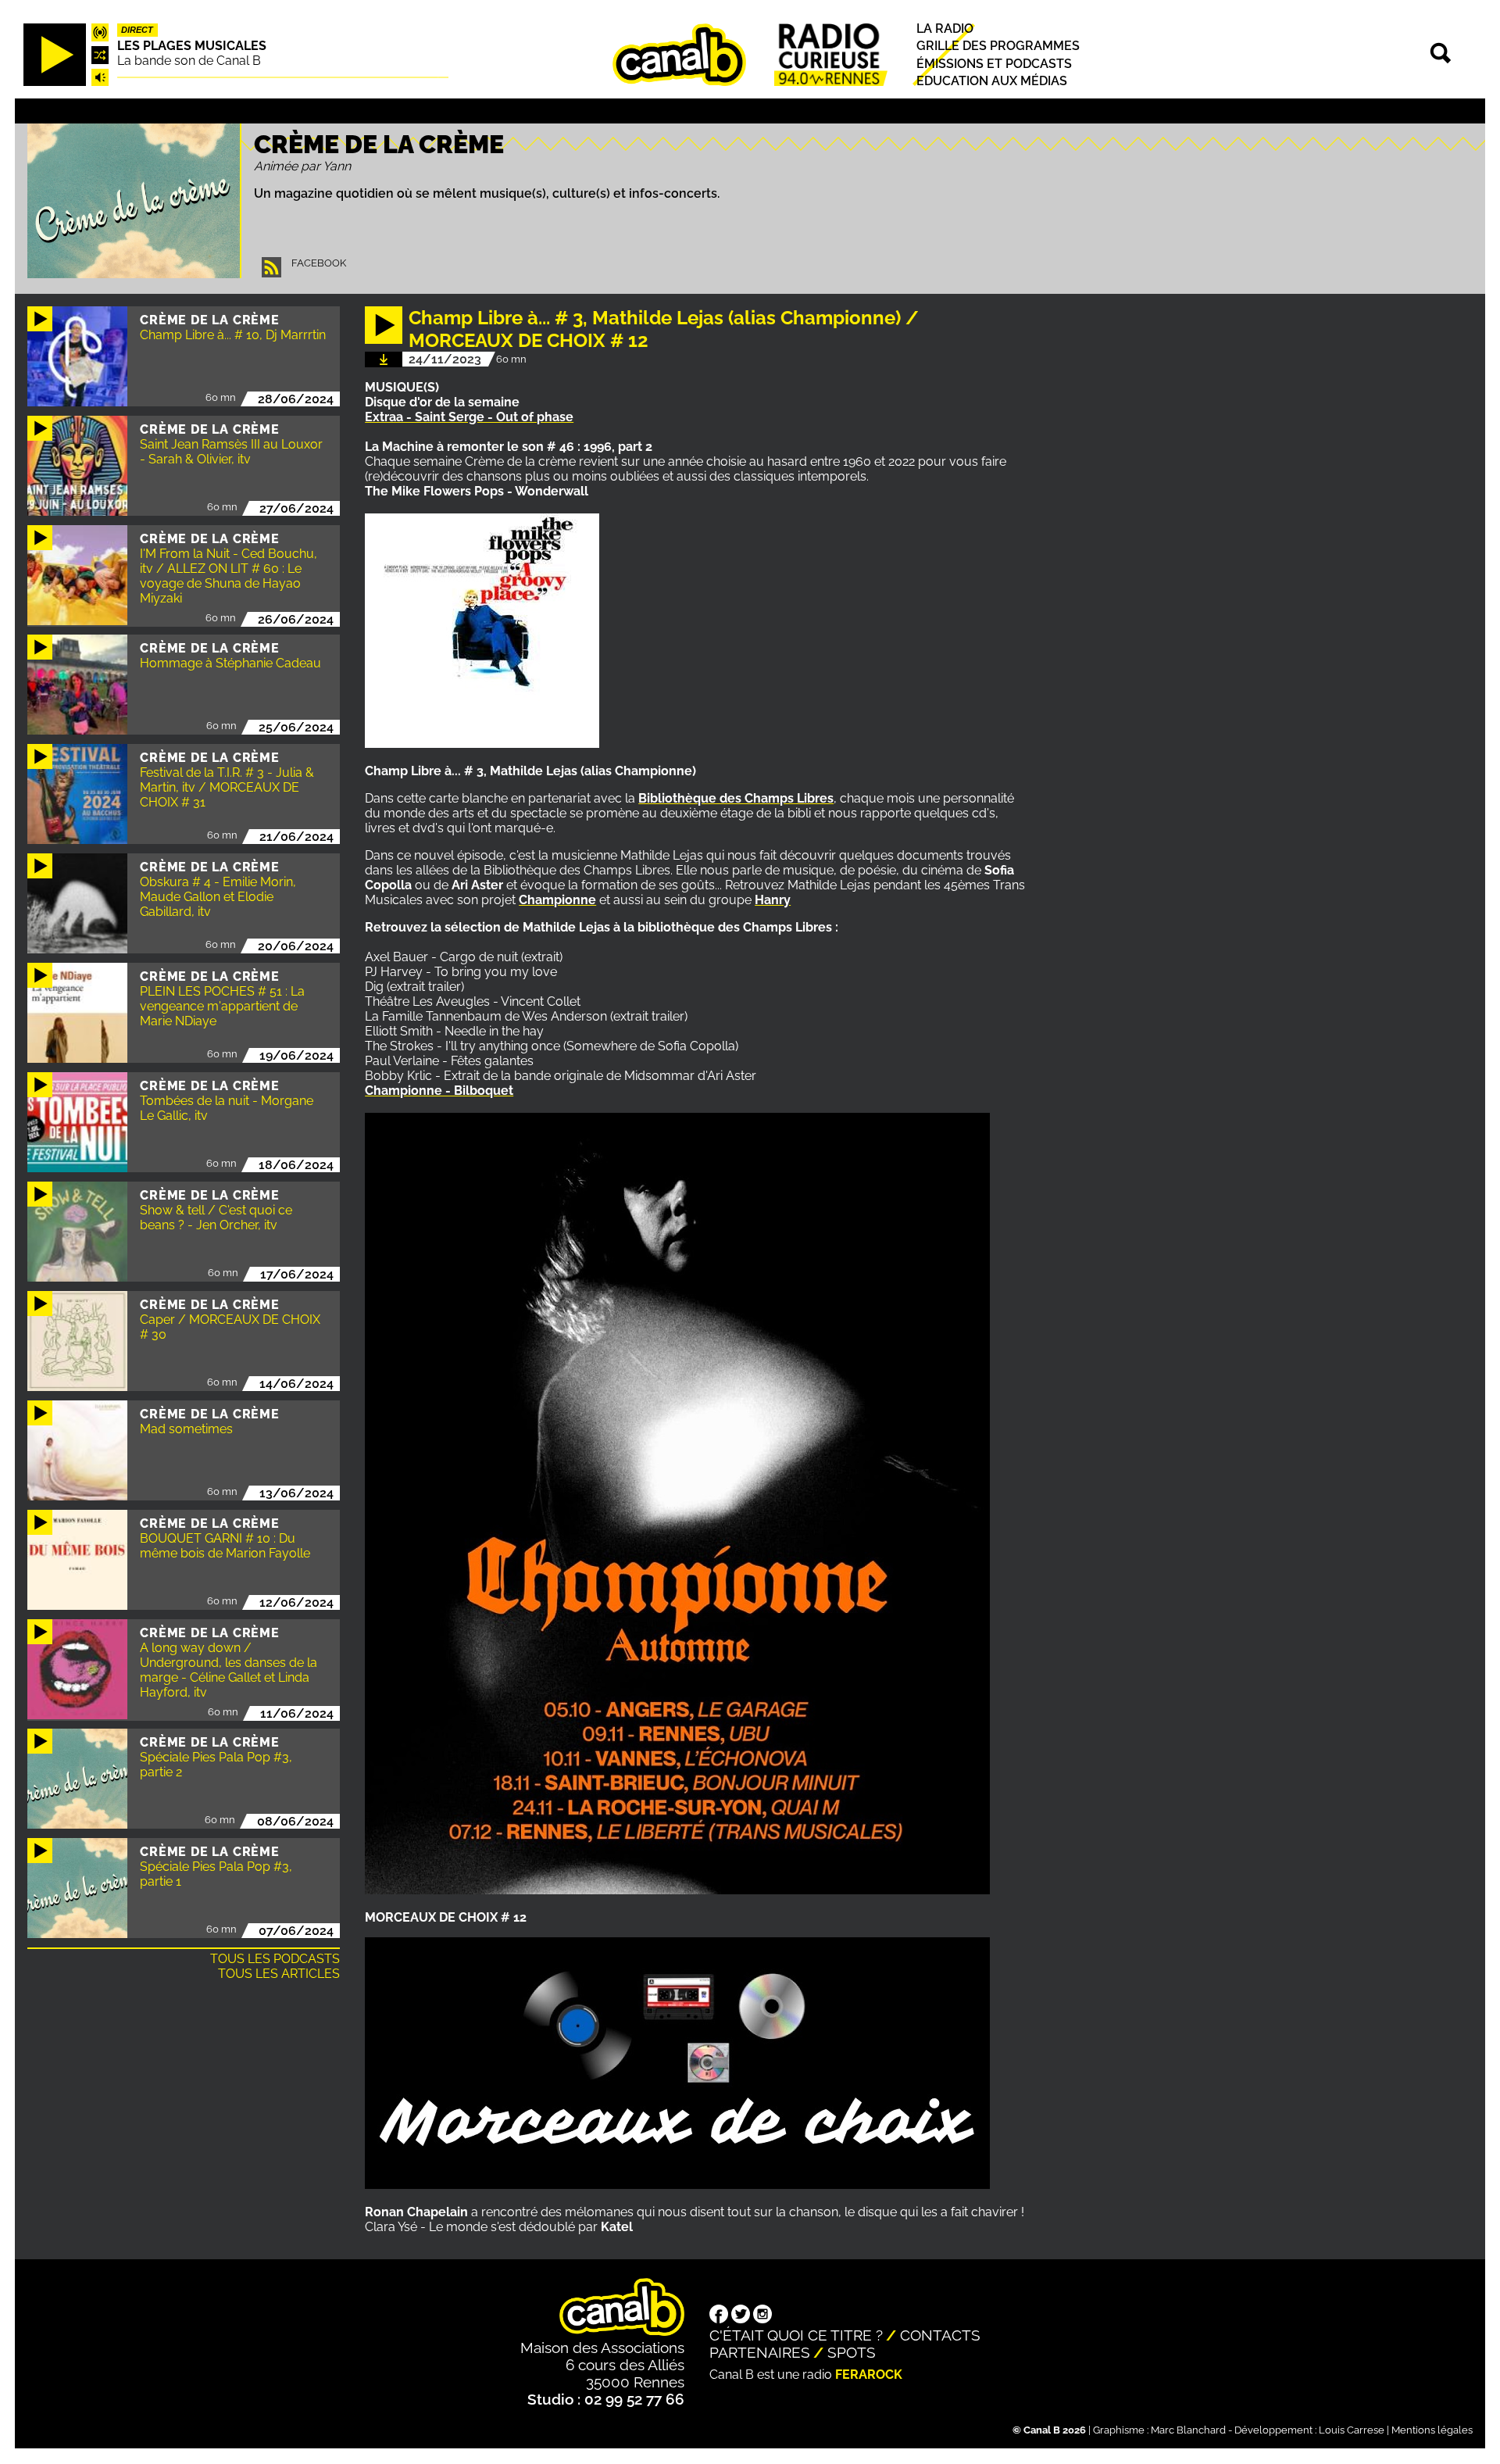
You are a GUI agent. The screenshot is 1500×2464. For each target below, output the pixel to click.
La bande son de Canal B (189, 61)
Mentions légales (1432, 2430)
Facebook (319, 263)
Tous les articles (279, 1974)
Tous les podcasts (275, 1959)
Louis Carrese (1352, 2430)
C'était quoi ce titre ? (796, 2335)
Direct (137, 30)
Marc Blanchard (1188, 2430)
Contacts (940, 2335)
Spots (852, 2352)
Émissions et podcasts (994, 64)
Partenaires (760, 2352)
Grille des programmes (998, 46)
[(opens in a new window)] (719, 2316)
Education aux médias (992, 81)
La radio (945, 29)
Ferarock (869, 2375)
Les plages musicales (192, 46)
